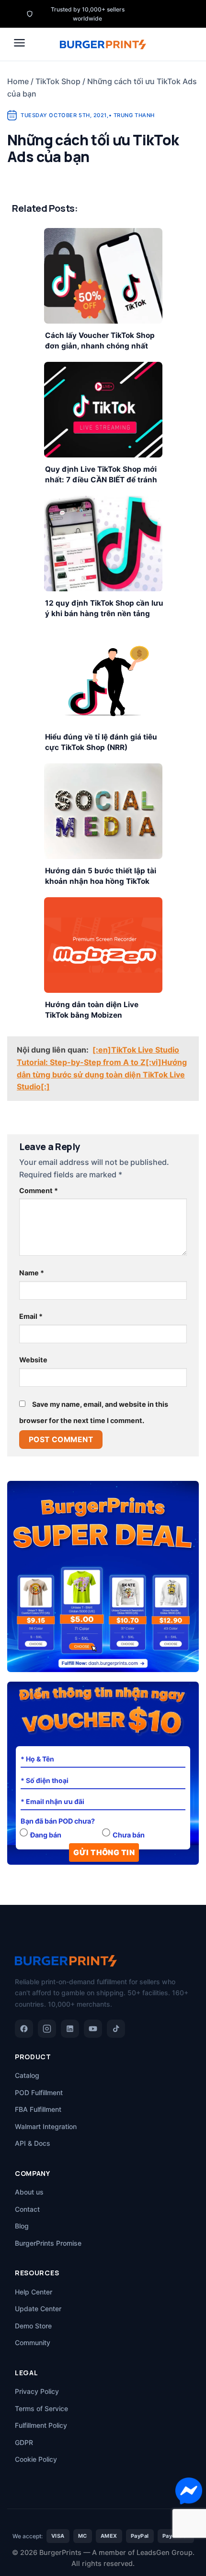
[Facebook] (24, 2029)
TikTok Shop (58, 81)
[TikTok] (116, 2029)
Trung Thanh (134, 115)
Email (31, 1316)
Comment (39, 1190)
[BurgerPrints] (103, 44)
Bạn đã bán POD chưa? (58, 1821)
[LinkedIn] (70, 2029)
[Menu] (19, 43)
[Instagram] (47, 2029)
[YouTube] (93, 2029)
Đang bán (46, 1835)
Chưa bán (129, 1835)
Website (33, 1360)
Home (18, 81)
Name (32, 1273)
